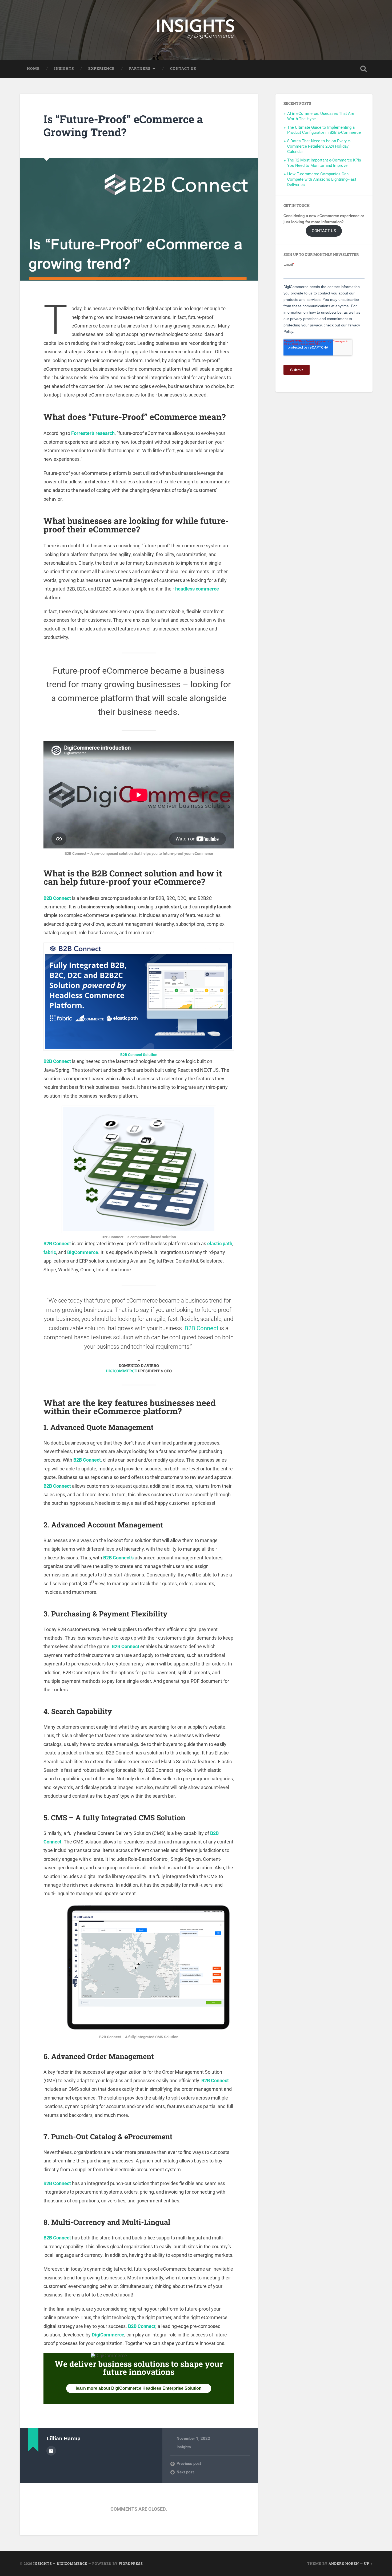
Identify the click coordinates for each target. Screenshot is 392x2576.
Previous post (189, 2464)
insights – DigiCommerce (60, 2563)
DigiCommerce (108, 2335)
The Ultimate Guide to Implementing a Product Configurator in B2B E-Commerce (324, 130)
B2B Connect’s (118, 1558)
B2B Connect (57, 898)
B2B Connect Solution (139, 1055)
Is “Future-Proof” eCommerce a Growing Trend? (123, 126)
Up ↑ (368, 2563)
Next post (185, 2472)
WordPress (131, 2563)
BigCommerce (83, 1252)
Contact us (183, 68)
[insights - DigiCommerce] (196, 30)
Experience (101, 68)
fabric (50, 1252)
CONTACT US (324, 231)
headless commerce (197, 589)
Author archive (51, 2451)
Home (33, 68)
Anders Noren (344, 2563)
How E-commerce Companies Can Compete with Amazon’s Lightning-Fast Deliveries (322, 179)
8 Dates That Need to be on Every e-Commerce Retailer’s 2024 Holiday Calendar (319, 146)
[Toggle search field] (363, 69)
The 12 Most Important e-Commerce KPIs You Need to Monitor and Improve (324, 163)
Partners (140, 68)
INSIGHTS (64, 68)
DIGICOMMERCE (121, 1371)
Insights (184, 2447)
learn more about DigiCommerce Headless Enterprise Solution (139, 2388)
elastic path (220, 1243)
